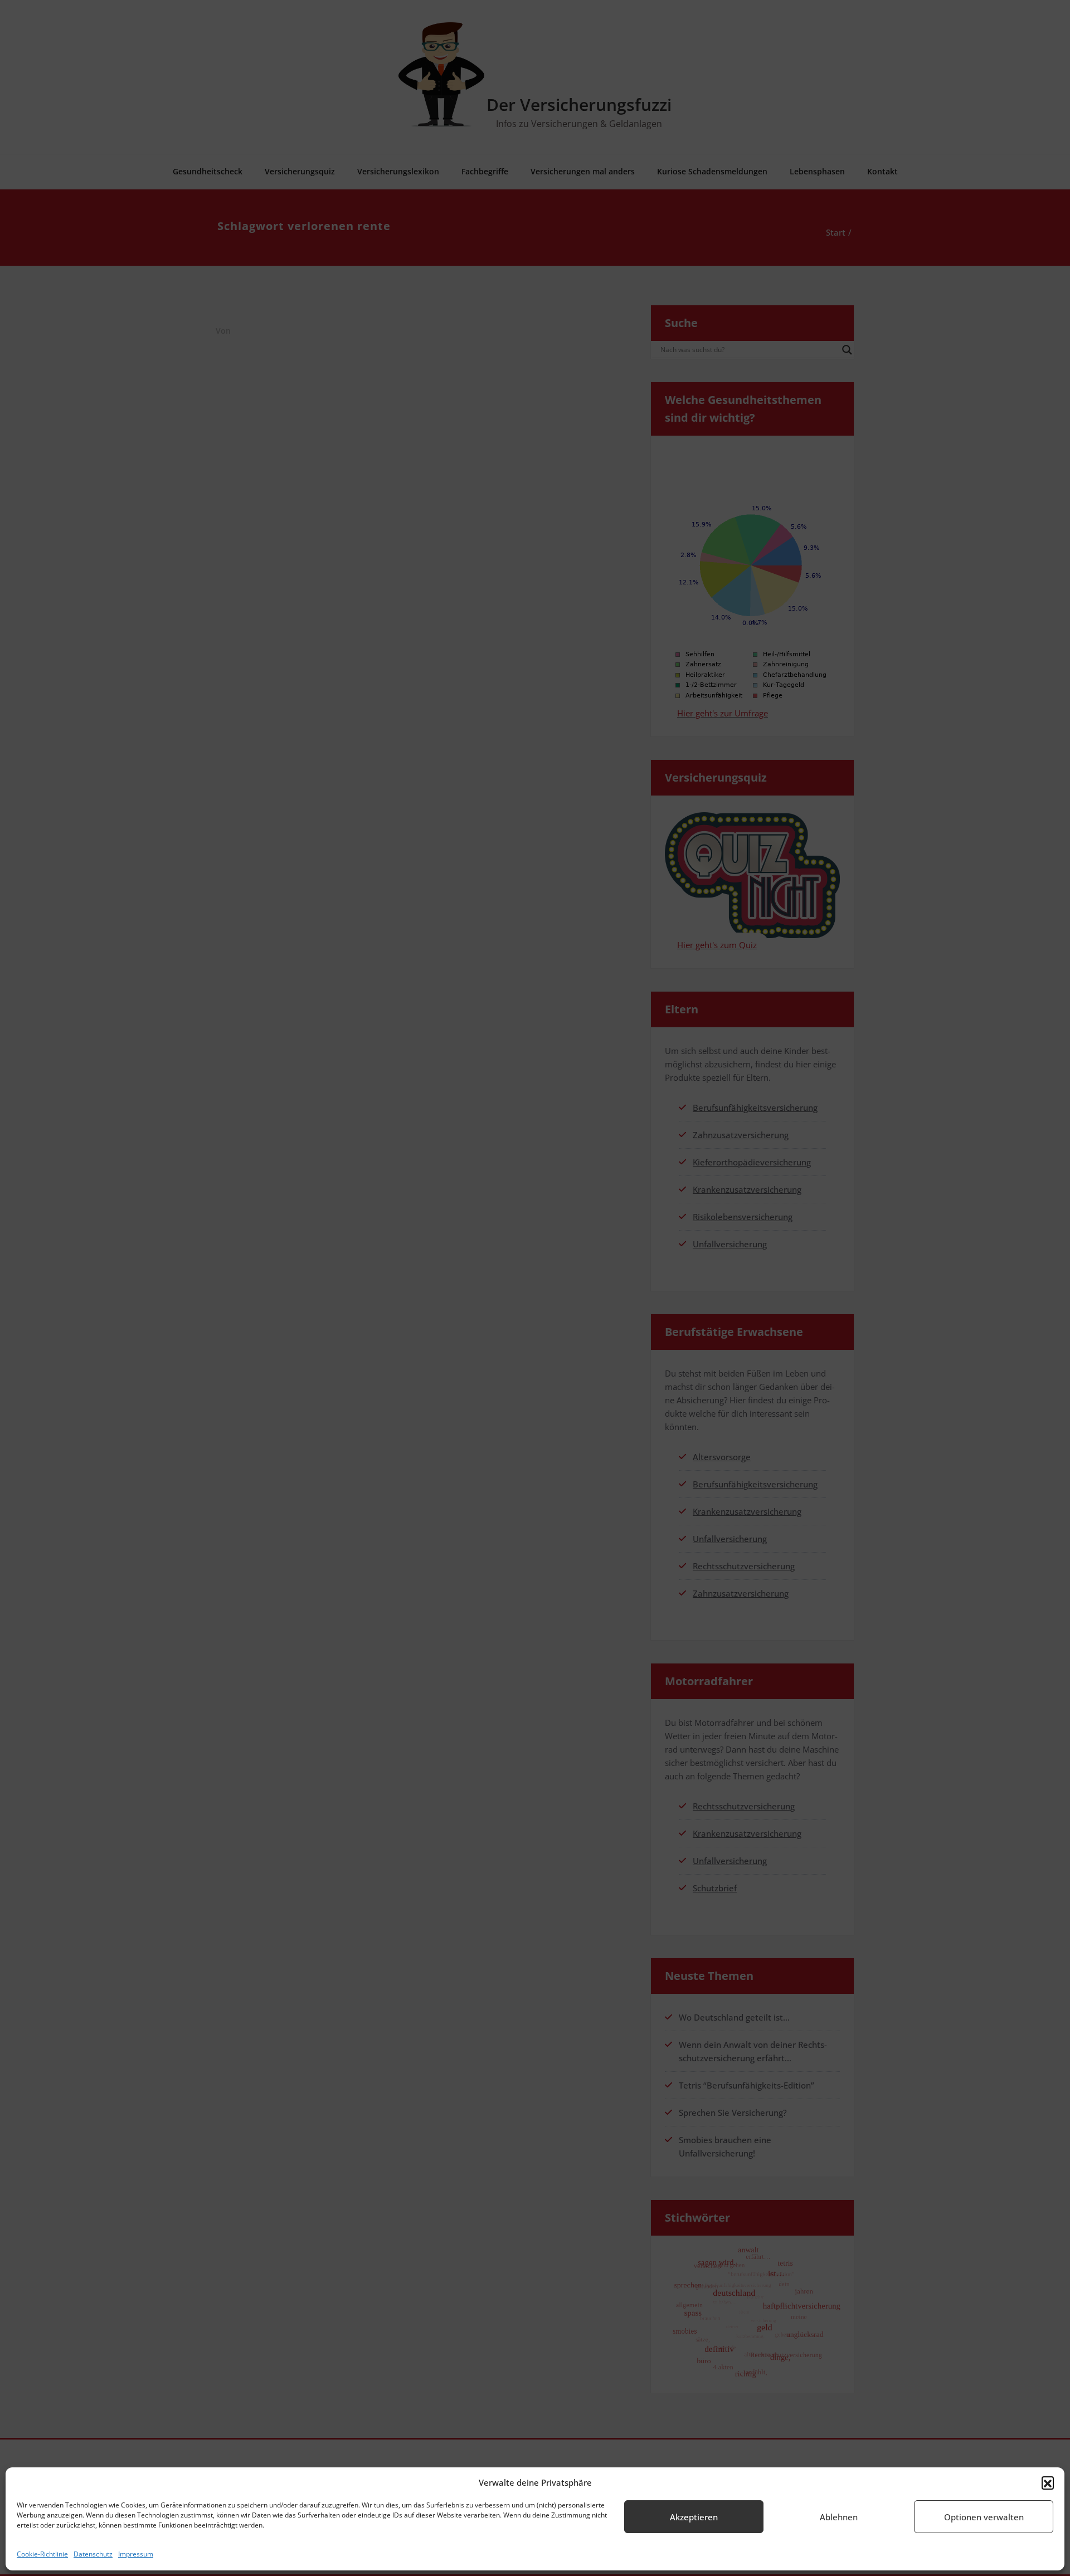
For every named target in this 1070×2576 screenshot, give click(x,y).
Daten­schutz (93, 2554)
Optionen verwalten (984, 2517)
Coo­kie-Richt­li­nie (42, 2554)
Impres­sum (136, 2554)
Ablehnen (839, 2517)
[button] (1048, 2482)
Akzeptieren (694, 2517)
